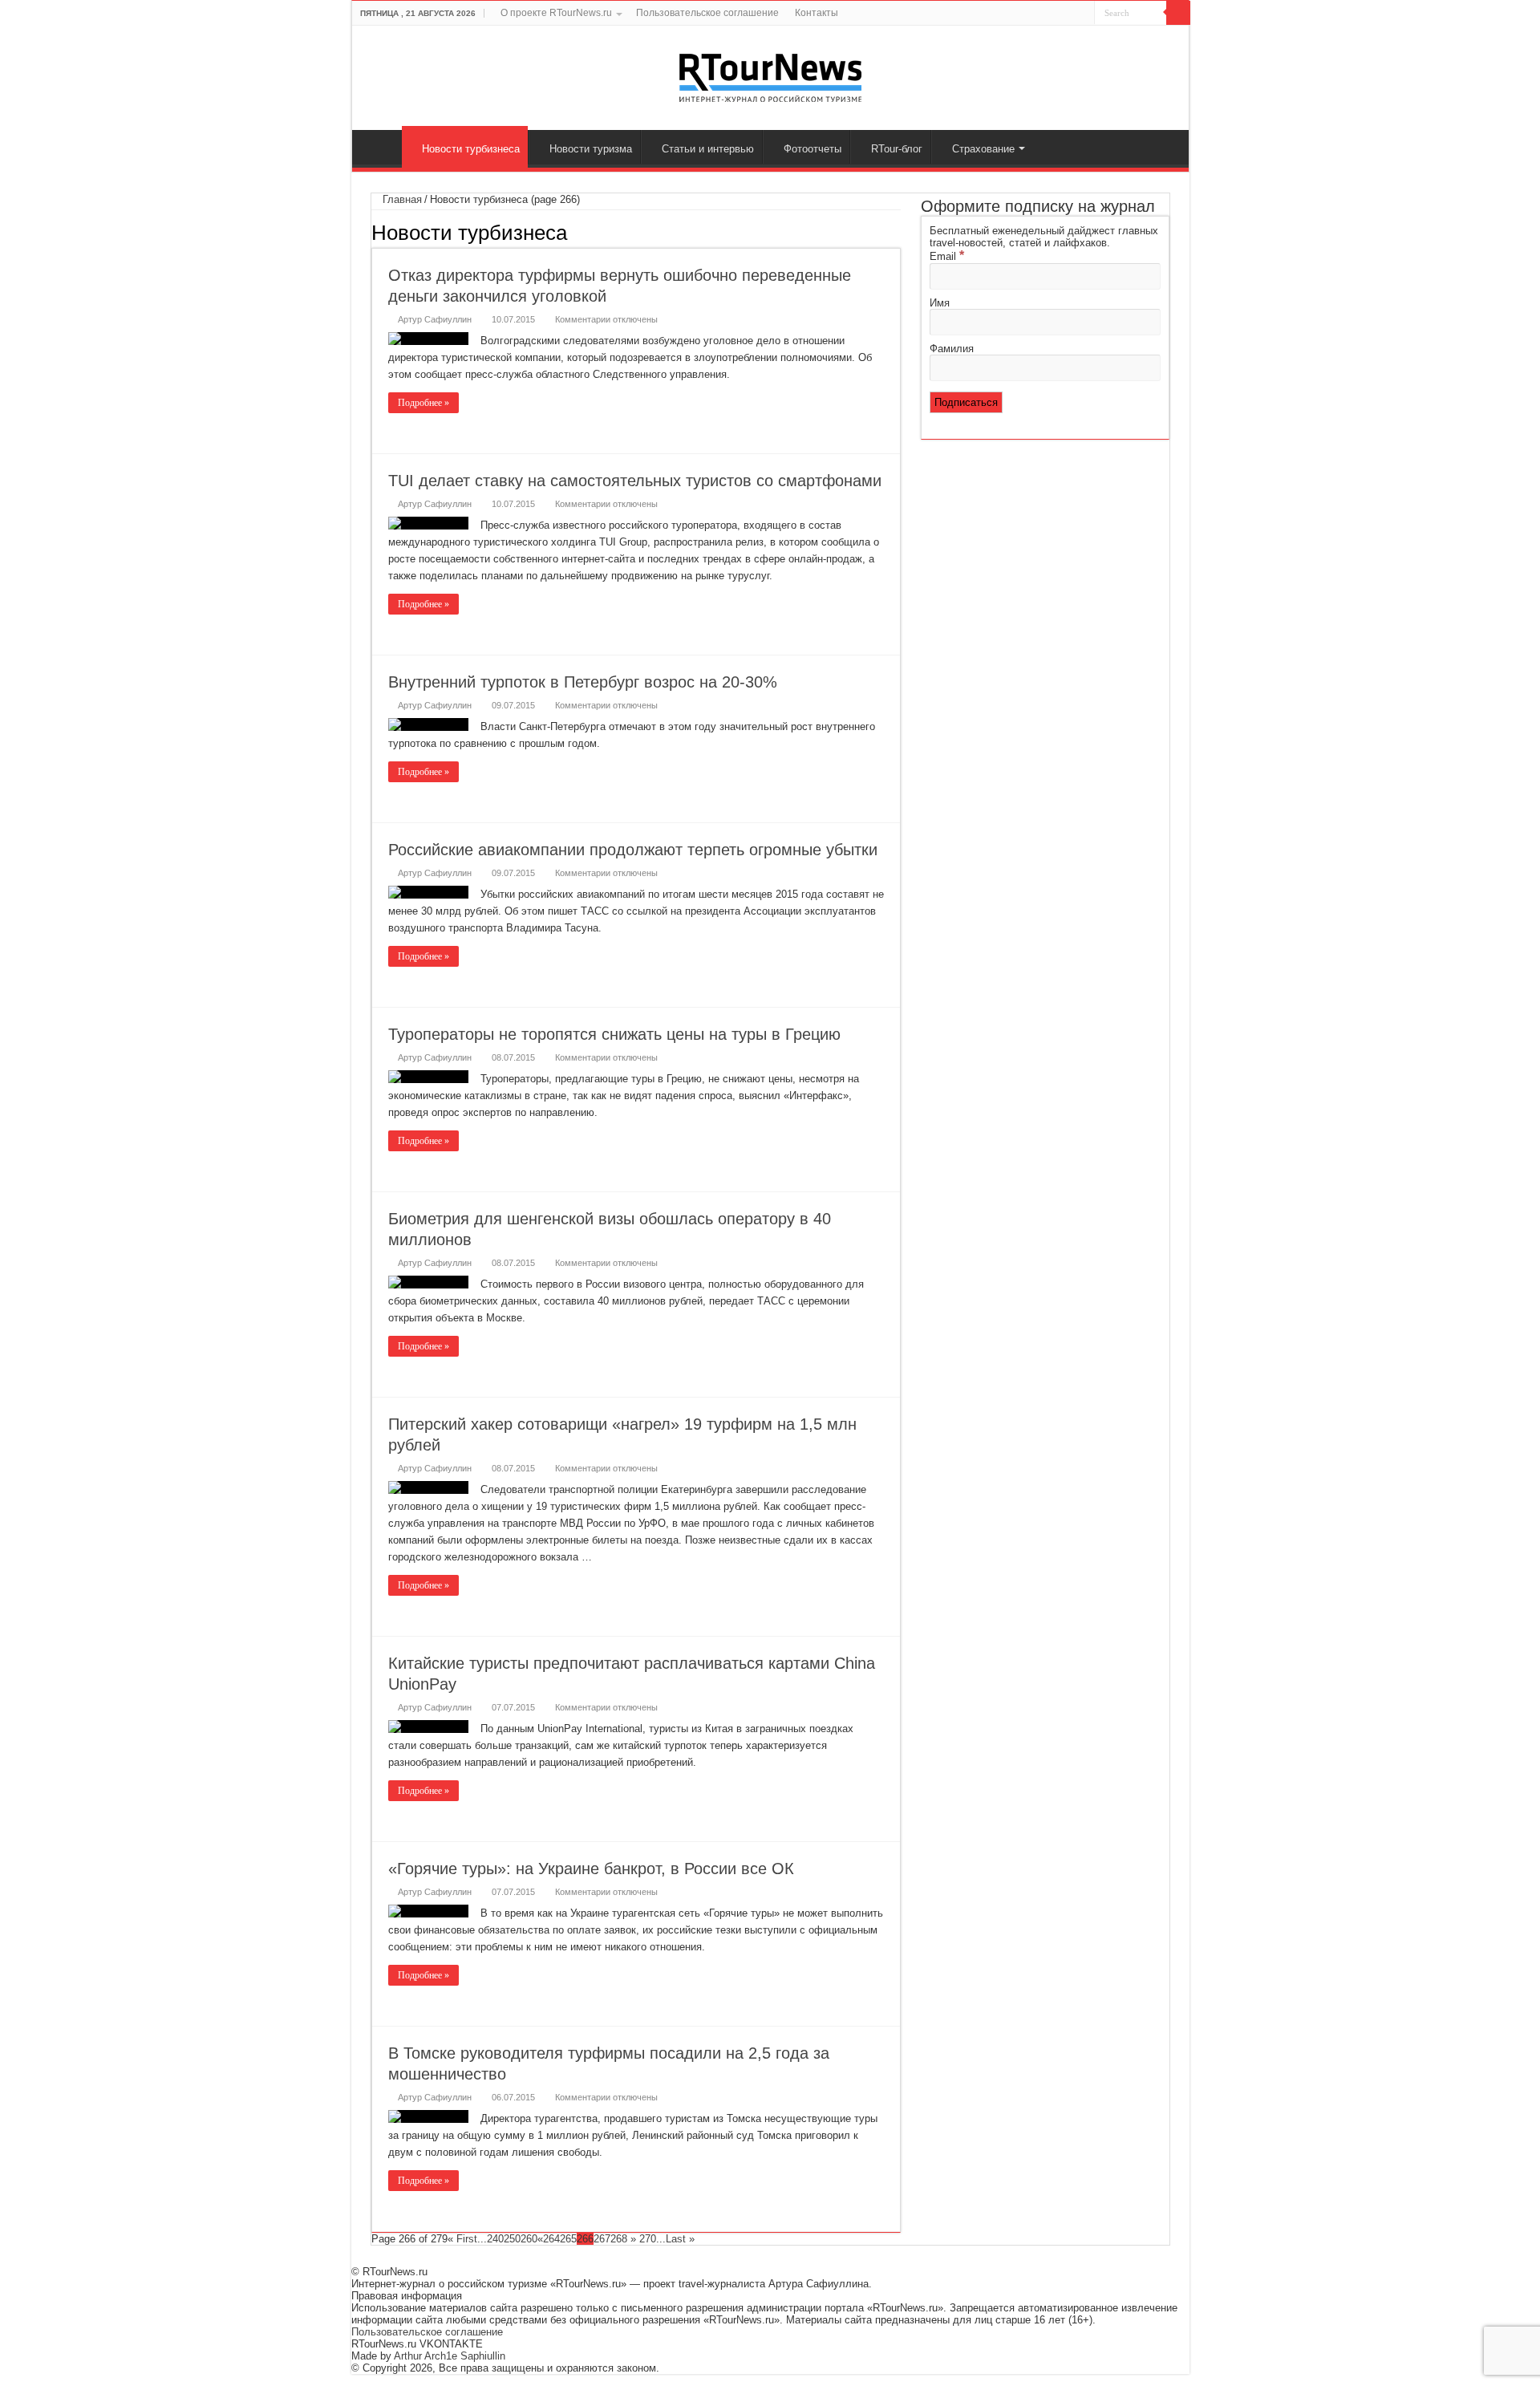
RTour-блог (897, 149)
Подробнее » (423, 403)
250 (512, 2239)
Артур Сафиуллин (435, 319)
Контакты (817, 13)
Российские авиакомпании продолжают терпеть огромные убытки (633, 850)
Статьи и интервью (708, 149)
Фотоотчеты (813, 149)
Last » (680, 2239)
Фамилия (952, 349)
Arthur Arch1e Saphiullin (450, 2356)
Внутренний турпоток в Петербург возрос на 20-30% (583, 682)
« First (462, 2239)
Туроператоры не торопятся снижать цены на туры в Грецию (614, 1034)
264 (551, 2239)
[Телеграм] (1082, 14)
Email (947, 256)
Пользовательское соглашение (707, 13)
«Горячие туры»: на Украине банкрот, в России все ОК (591, 1869)
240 (495, 2239)
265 (568, 2239)
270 (648, 2239)
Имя (940, 303)
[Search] (1178, 13)
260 (529, 2239)
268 (619, 2239)
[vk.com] (1061, 14)
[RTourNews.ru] (770, 75)
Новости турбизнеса (471, 149)
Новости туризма (591, 149)
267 (602, 2239)
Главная (381, 147)
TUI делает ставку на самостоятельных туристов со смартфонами (635, 481)
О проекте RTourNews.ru (556, 13)
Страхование (983, 149)
